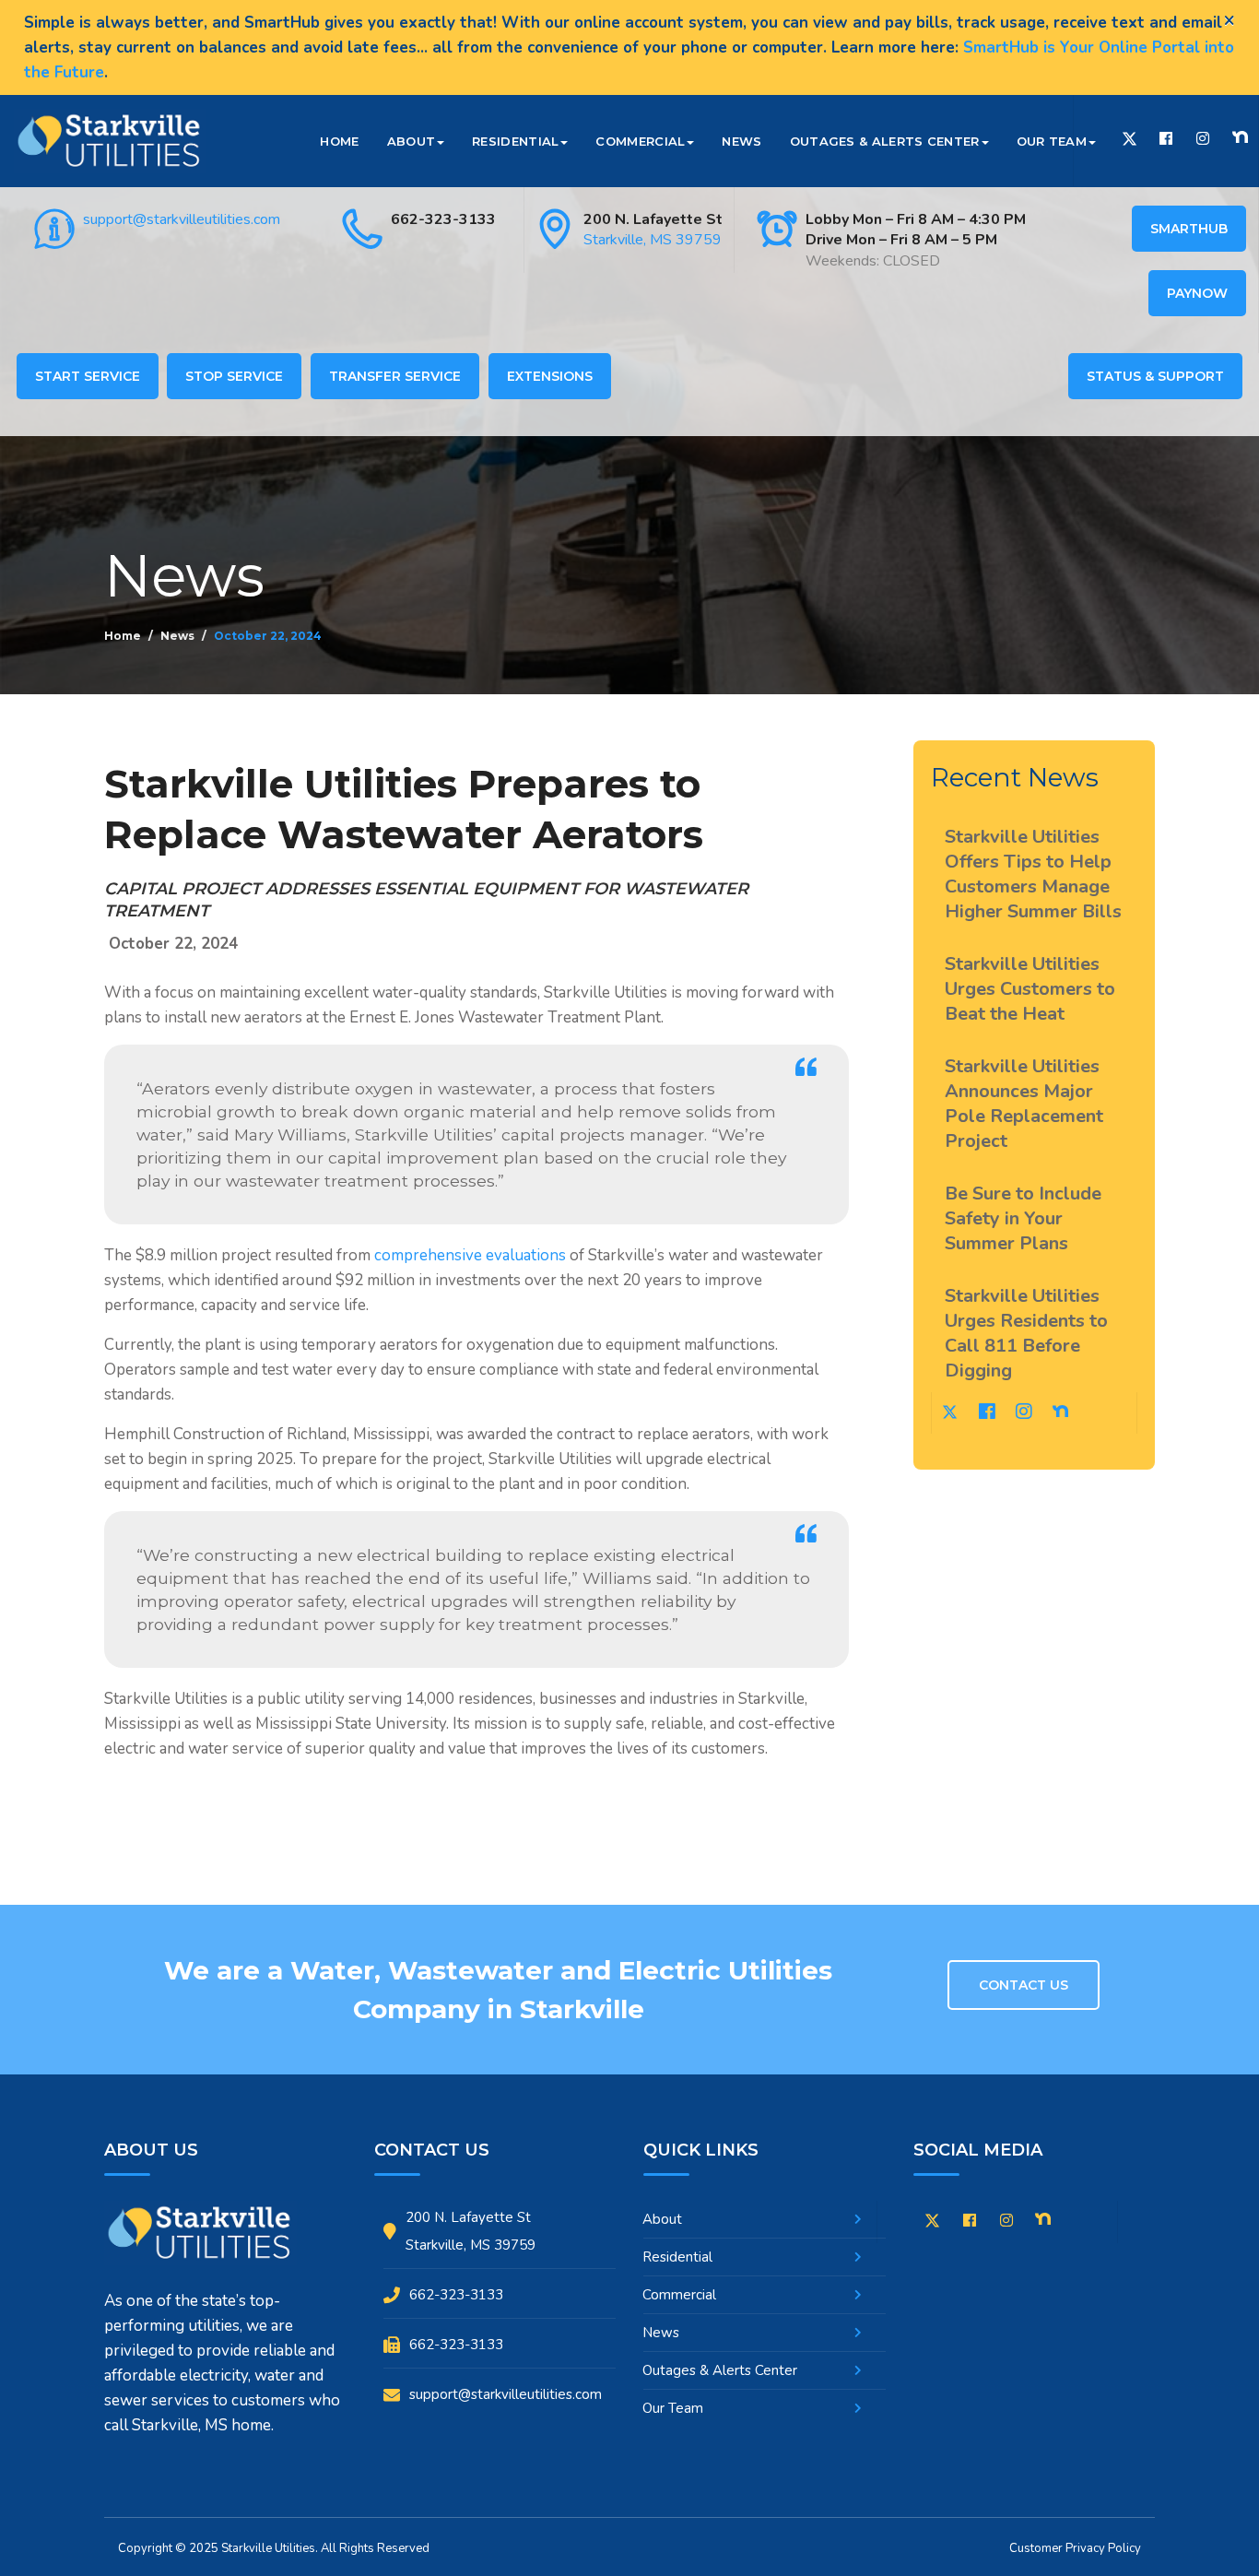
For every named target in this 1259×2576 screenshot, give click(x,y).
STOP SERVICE (234, 376)
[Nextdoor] (1240, 138)
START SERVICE (88, 376)
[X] (933, 2224)
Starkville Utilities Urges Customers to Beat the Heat (1030, 989)
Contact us (1024, 1985)
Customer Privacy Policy (1075, 2548)
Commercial (640, 141)
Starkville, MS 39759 (653, 240)
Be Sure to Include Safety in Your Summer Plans (1023, 1218)
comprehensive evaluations (470, 1255)
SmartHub (1189, 229)
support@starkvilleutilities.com (182, 219)
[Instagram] (1203, 139)
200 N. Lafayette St (653, 219)
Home (339, 141)
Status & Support (1155, 376)
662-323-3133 (443, 219)
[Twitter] (1129, 142)
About (412, 141)
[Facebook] (1166, 139)
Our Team (1052, 141)
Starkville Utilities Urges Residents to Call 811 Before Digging (1026, 1333)
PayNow (1197, 293)
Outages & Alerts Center (885, 141)
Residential (515, 141)
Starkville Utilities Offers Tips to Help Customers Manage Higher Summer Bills (1033, 874)
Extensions (550, 376)
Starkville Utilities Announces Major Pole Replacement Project (1024, 1104)
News (741, 141)
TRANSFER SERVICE (395, 376)
